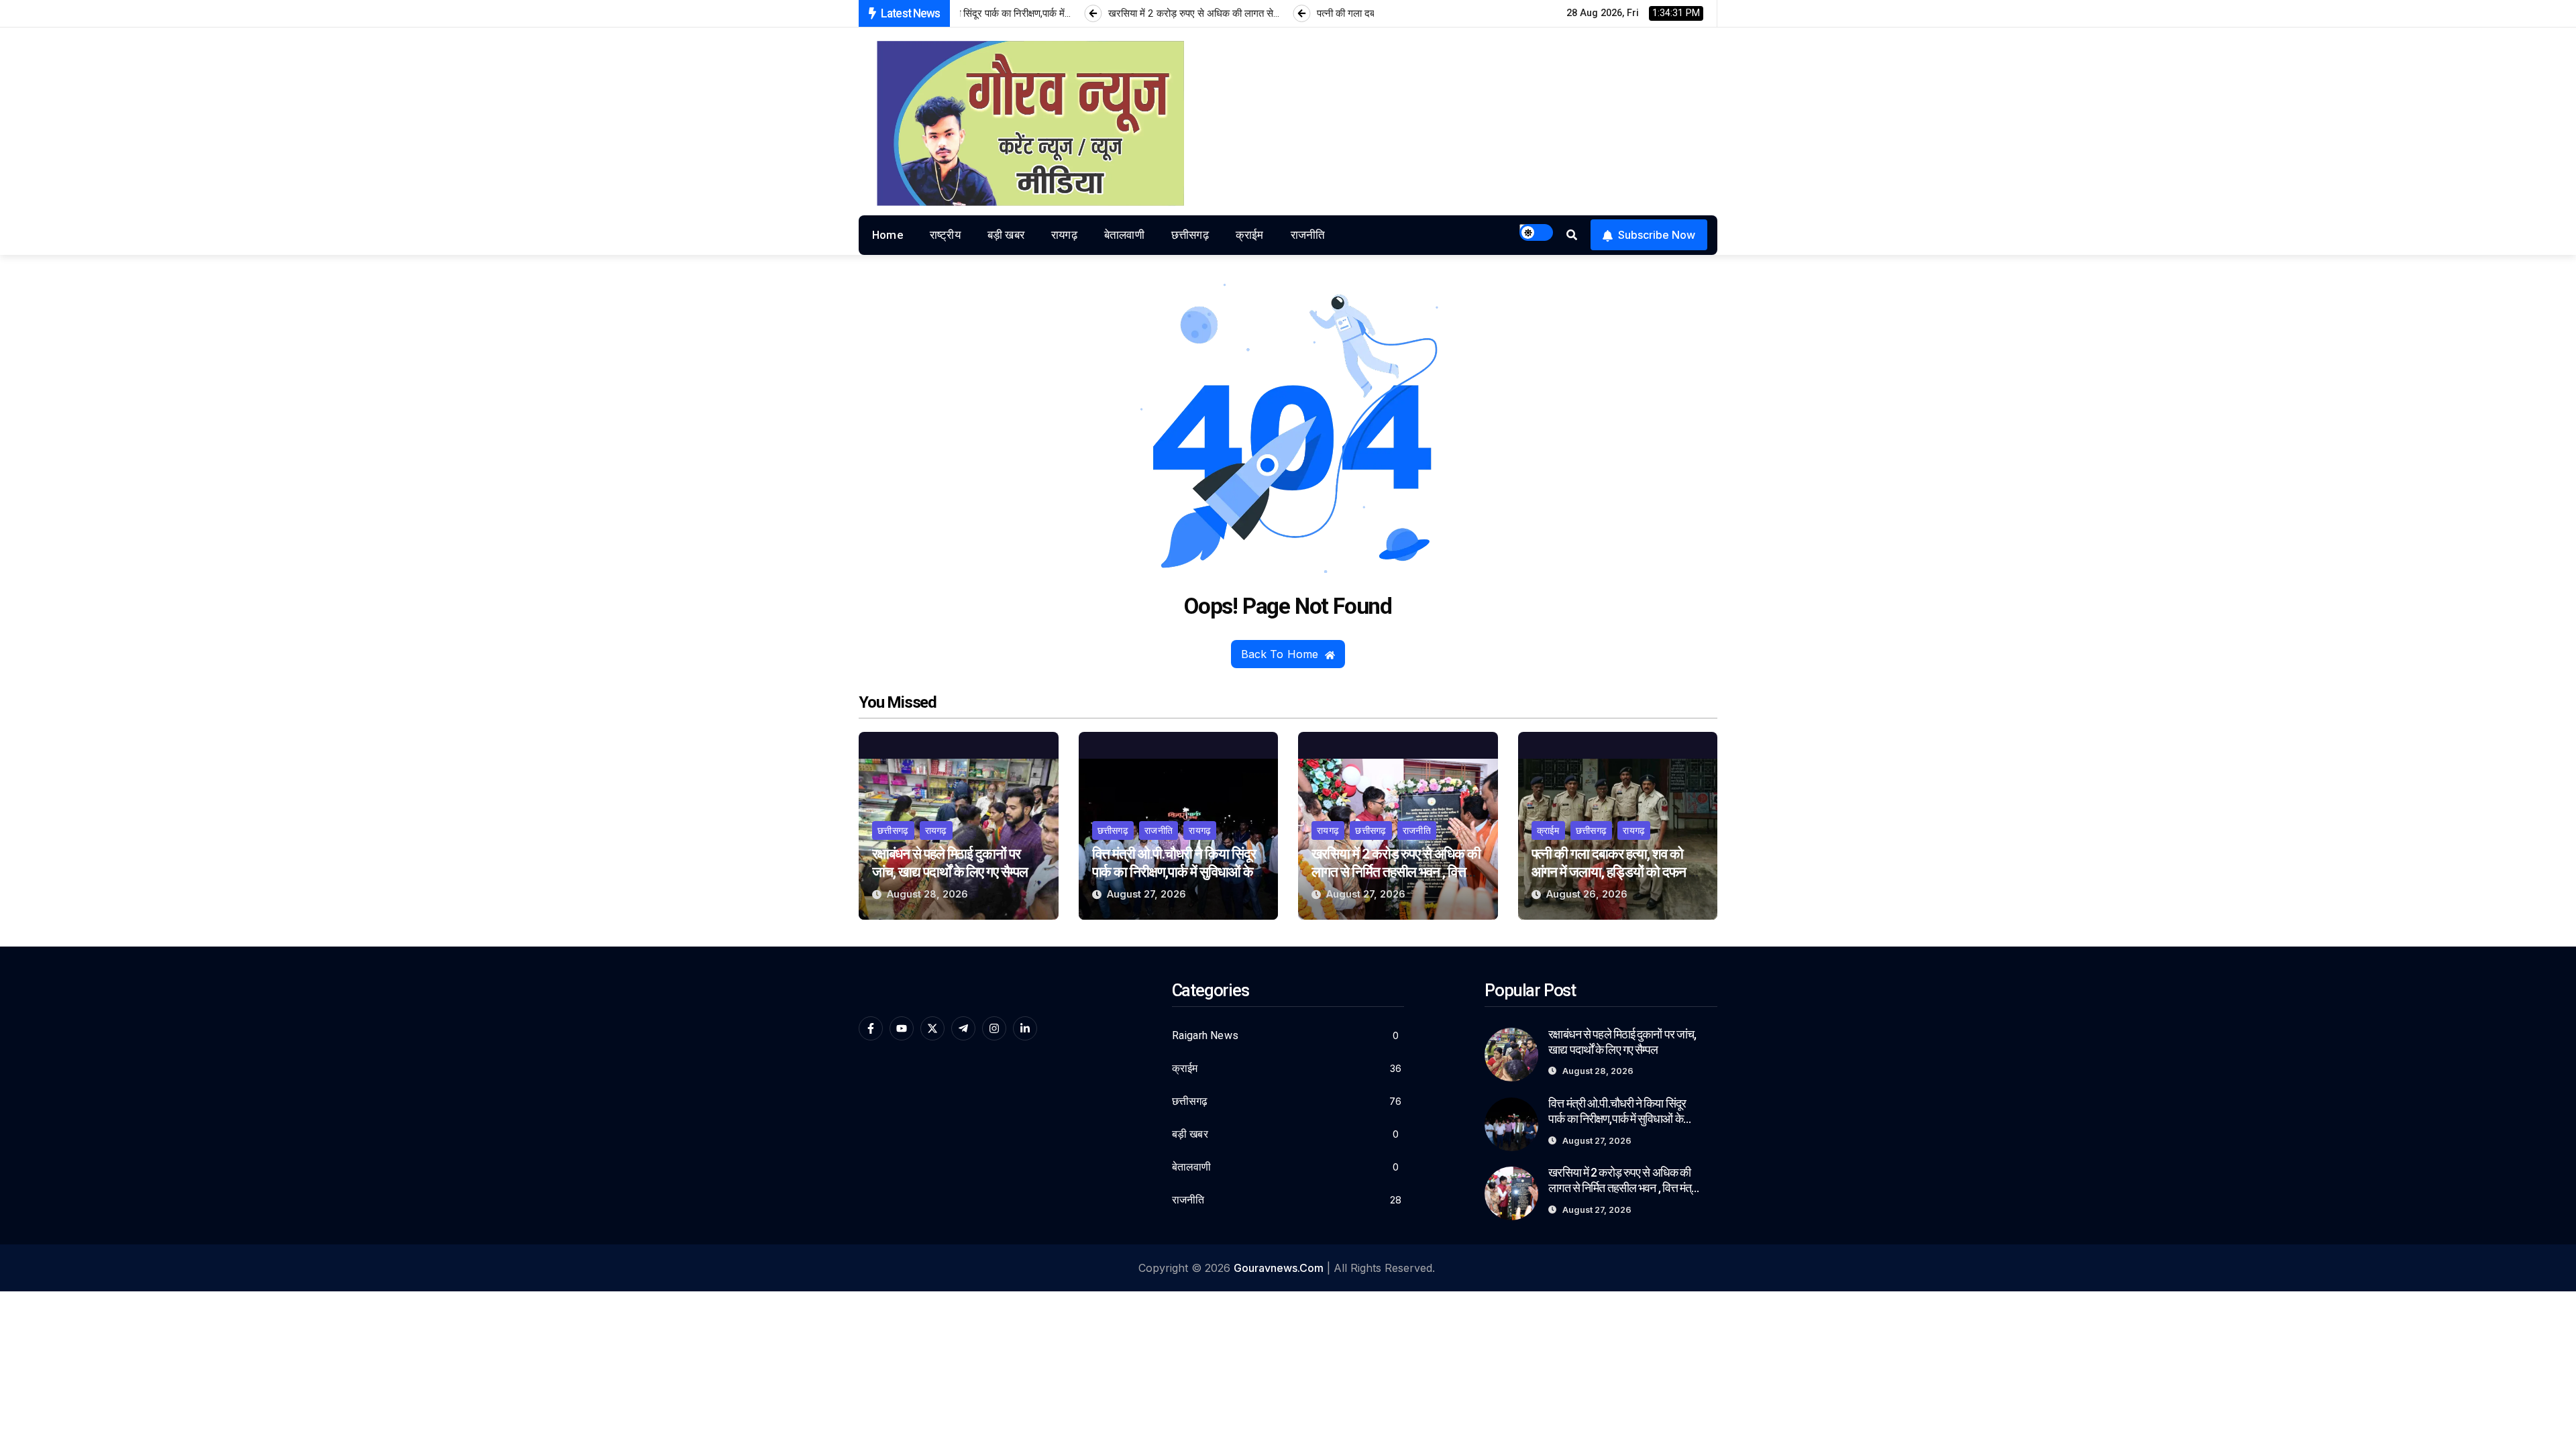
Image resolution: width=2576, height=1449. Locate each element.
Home (888, 235)
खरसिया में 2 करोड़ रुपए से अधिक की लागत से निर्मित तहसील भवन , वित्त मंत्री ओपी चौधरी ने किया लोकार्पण (1396, 872)
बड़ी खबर (1006, 235)
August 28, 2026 (927, 894)
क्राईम (1250, 235)
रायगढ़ (1064, 235)
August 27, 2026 (1146, 894)
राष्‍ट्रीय (945, 235)
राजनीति (1308, 235)
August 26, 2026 (1587, 894)
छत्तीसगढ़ (1190, 235)
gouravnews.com (1279, 1268)
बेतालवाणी (1124, 235)
